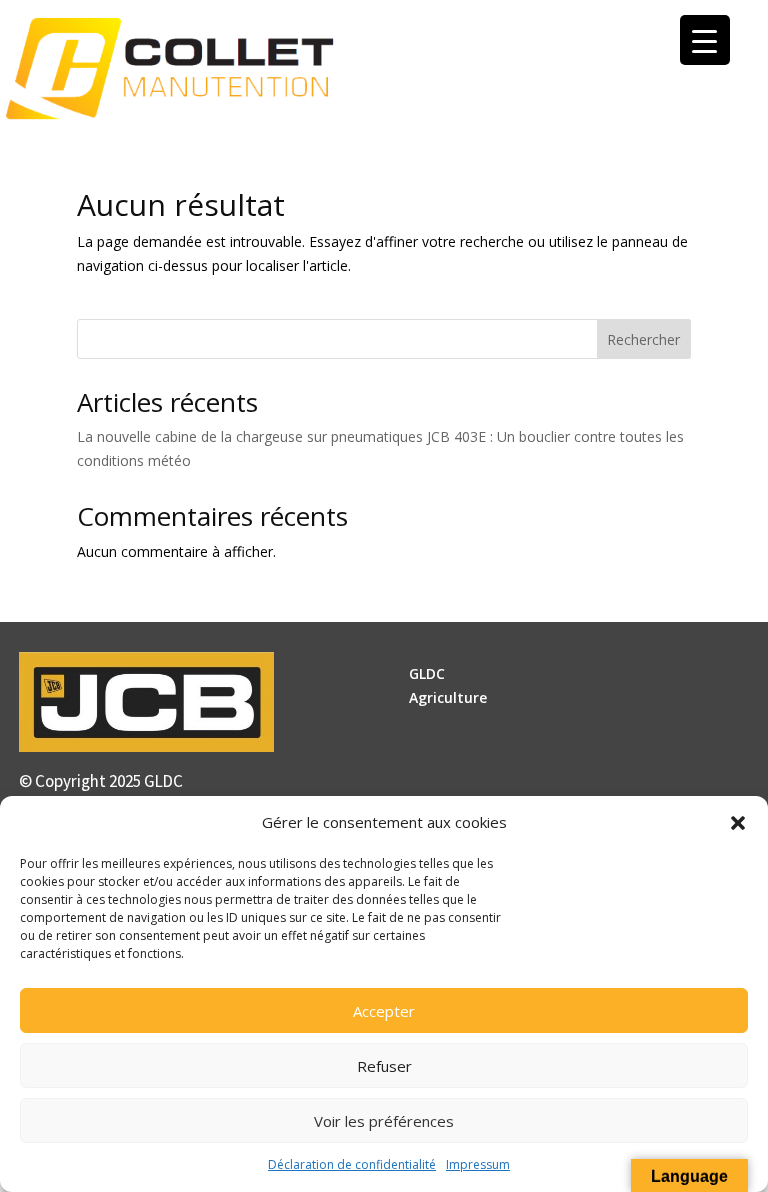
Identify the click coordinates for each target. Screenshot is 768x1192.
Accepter (384, 1011)
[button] (738, 823)
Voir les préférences (384, 1121)
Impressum (478, 1164)
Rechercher (643, 339)
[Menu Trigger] (705, 40)
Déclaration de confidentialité (352, 1164)
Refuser (384, 1066)
